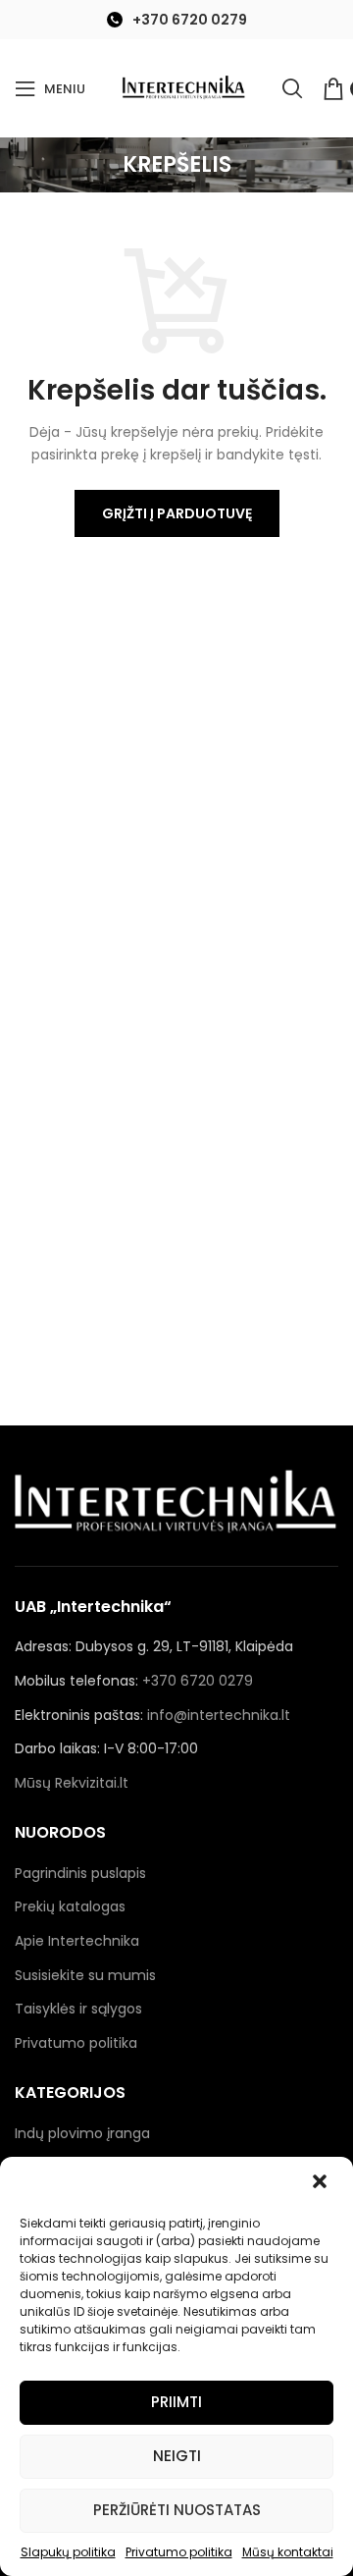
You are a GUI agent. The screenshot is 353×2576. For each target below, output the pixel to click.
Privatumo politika (179, 2552)
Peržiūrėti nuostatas (177, 2510)
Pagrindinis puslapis (80, 1873)
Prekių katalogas (70, 1906)
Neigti (177, 2456)
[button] (322, 2183)
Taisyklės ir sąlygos (78, 2009)
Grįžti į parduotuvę (177, 513)
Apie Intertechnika (77, 1941)
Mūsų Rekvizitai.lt (72, 1783)
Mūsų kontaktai (288, 2552)
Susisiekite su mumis (85, 1975)
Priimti (176, 2402)
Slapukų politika (68, 2552)
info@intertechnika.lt (219, 1715)
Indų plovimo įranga (82, 2133)
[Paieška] (292, 88)
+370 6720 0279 (190, 20)
